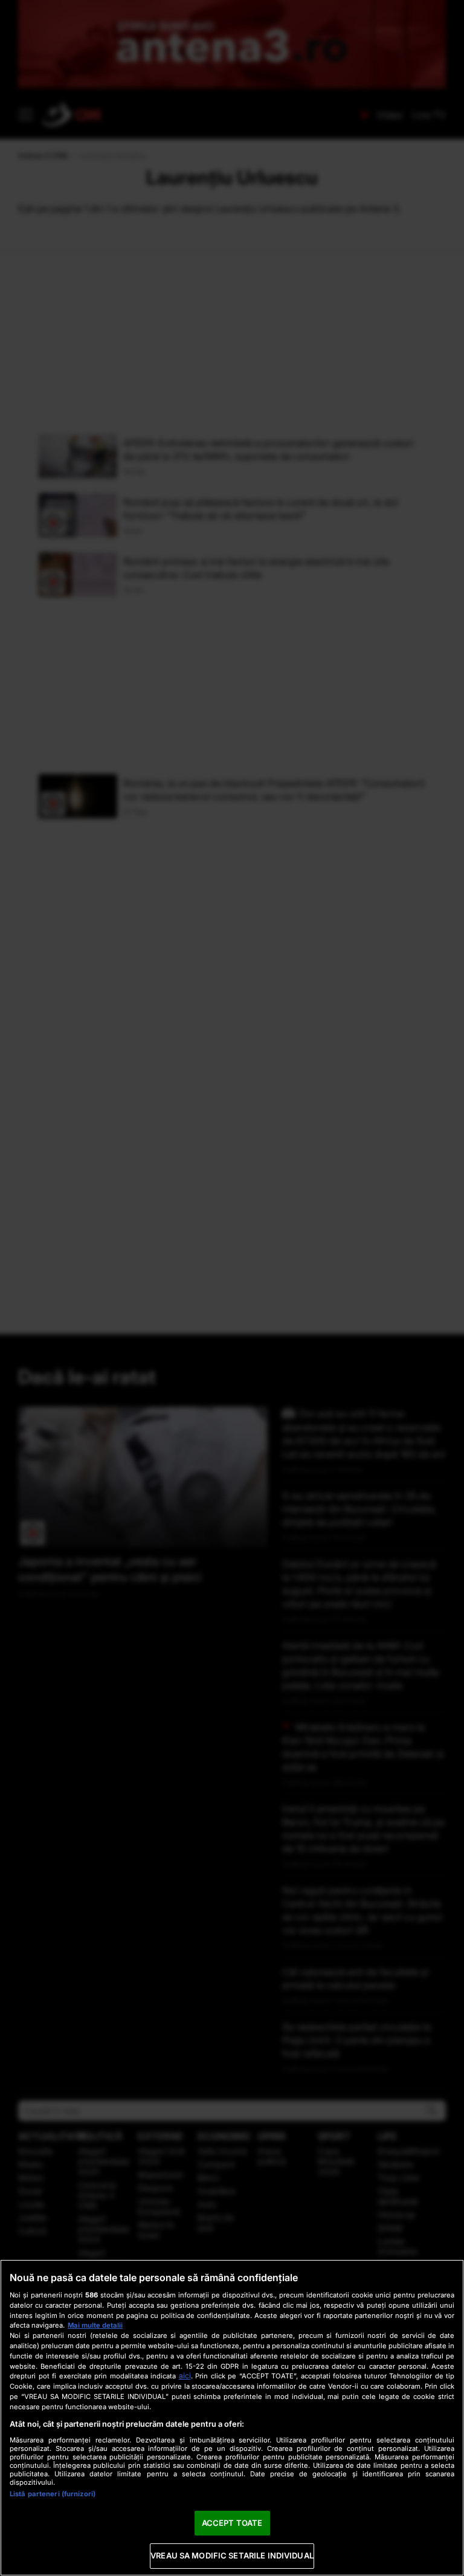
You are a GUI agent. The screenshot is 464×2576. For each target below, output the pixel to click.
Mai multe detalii (95, 2325)
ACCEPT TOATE (232, 2523)
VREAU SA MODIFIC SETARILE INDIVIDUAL (232, 2555)
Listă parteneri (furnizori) (53, 2494)
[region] (232, 2418)
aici (185, 2376)
